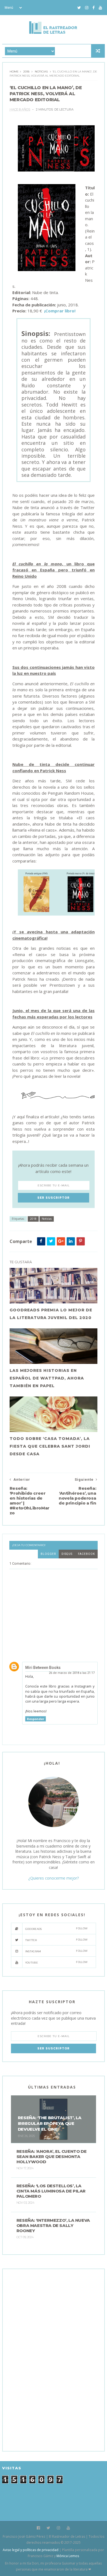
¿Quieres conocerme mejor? (54, 1878)
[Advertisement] (52, 2359)
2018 (26, 72)
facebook (86, 1554)
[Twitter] (79, 8)
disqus (67, 1554)
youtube (56, 1962)
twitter (56, 1940)
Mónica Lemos (68, 2556)
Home (14, 72)
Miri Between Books (43, 1668)
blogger (48, 1554)
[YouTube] (100, 8)
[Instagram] (87, 8)
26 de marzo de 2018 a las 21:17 (72, 1673)
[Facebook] (94, 8)
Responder (36, 1719)
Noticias (41, 72)
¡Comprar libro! (60, 311)
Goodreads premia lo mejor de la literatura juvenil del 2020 (51, 1314)
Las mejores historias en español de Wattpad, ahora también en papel (47, 1378)
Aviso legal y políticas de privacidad (31, 2550)
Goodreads (56, 1929)
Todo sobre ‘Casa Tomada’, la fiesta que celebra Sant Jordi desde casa (50, 1446)
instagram (56, 1951)
